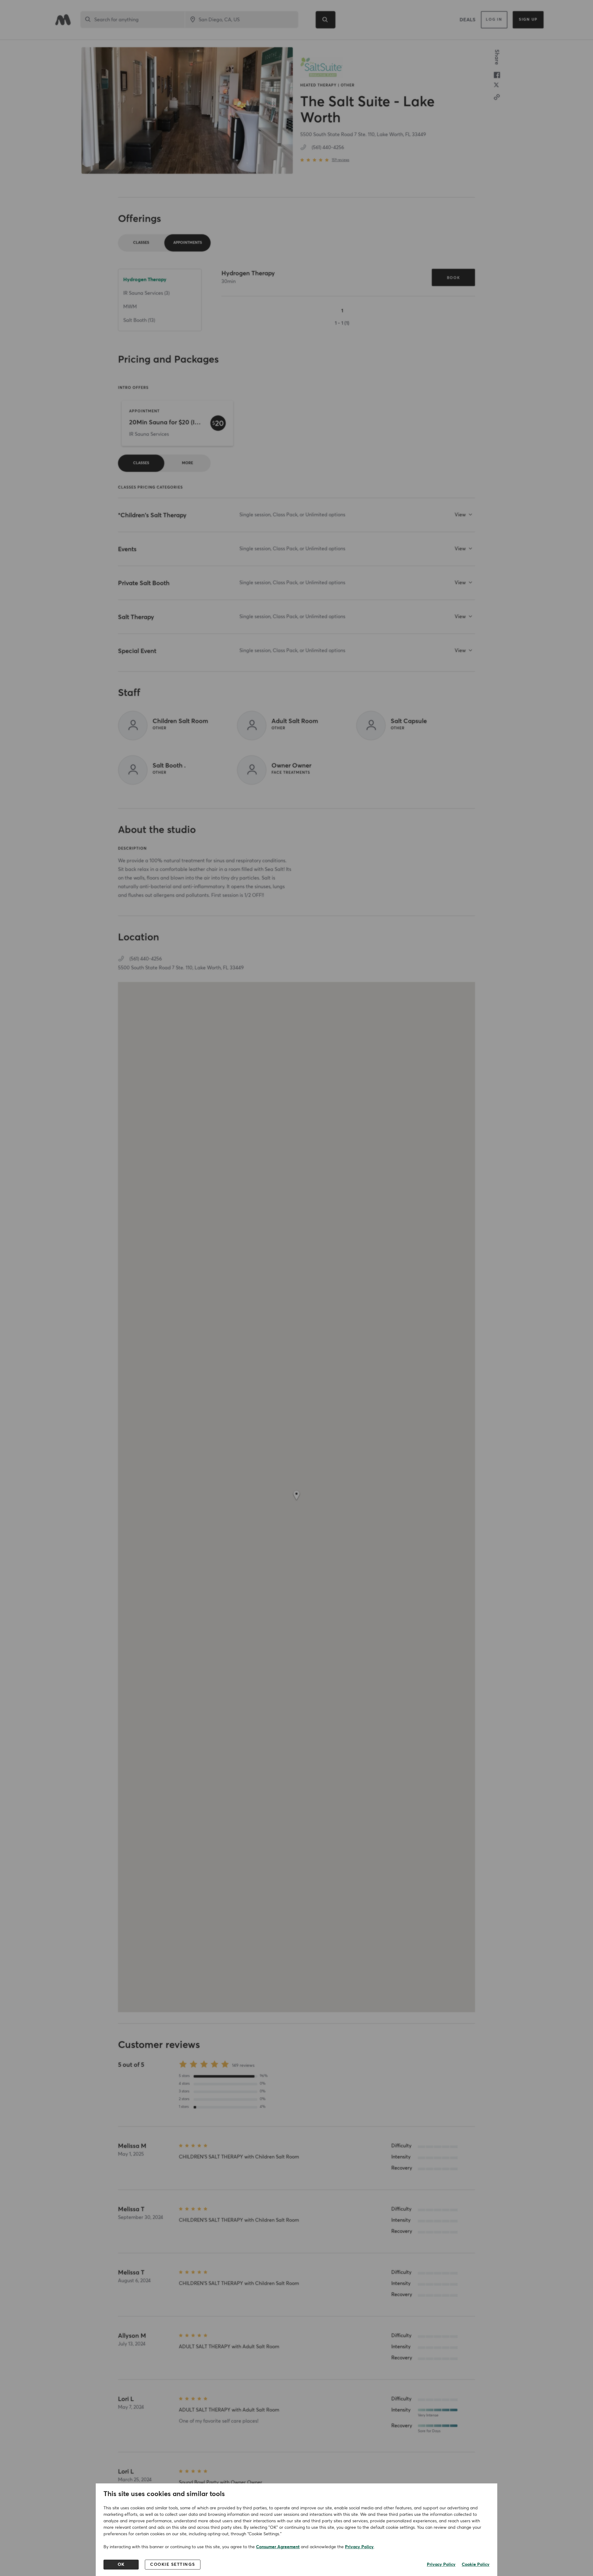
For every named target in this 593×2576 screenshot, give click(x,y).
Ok (121, 2565)
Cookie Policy (476, 2565)
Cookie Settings (173, 2565)
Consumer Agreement (278, 2547)
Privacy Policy (359, 2547)
